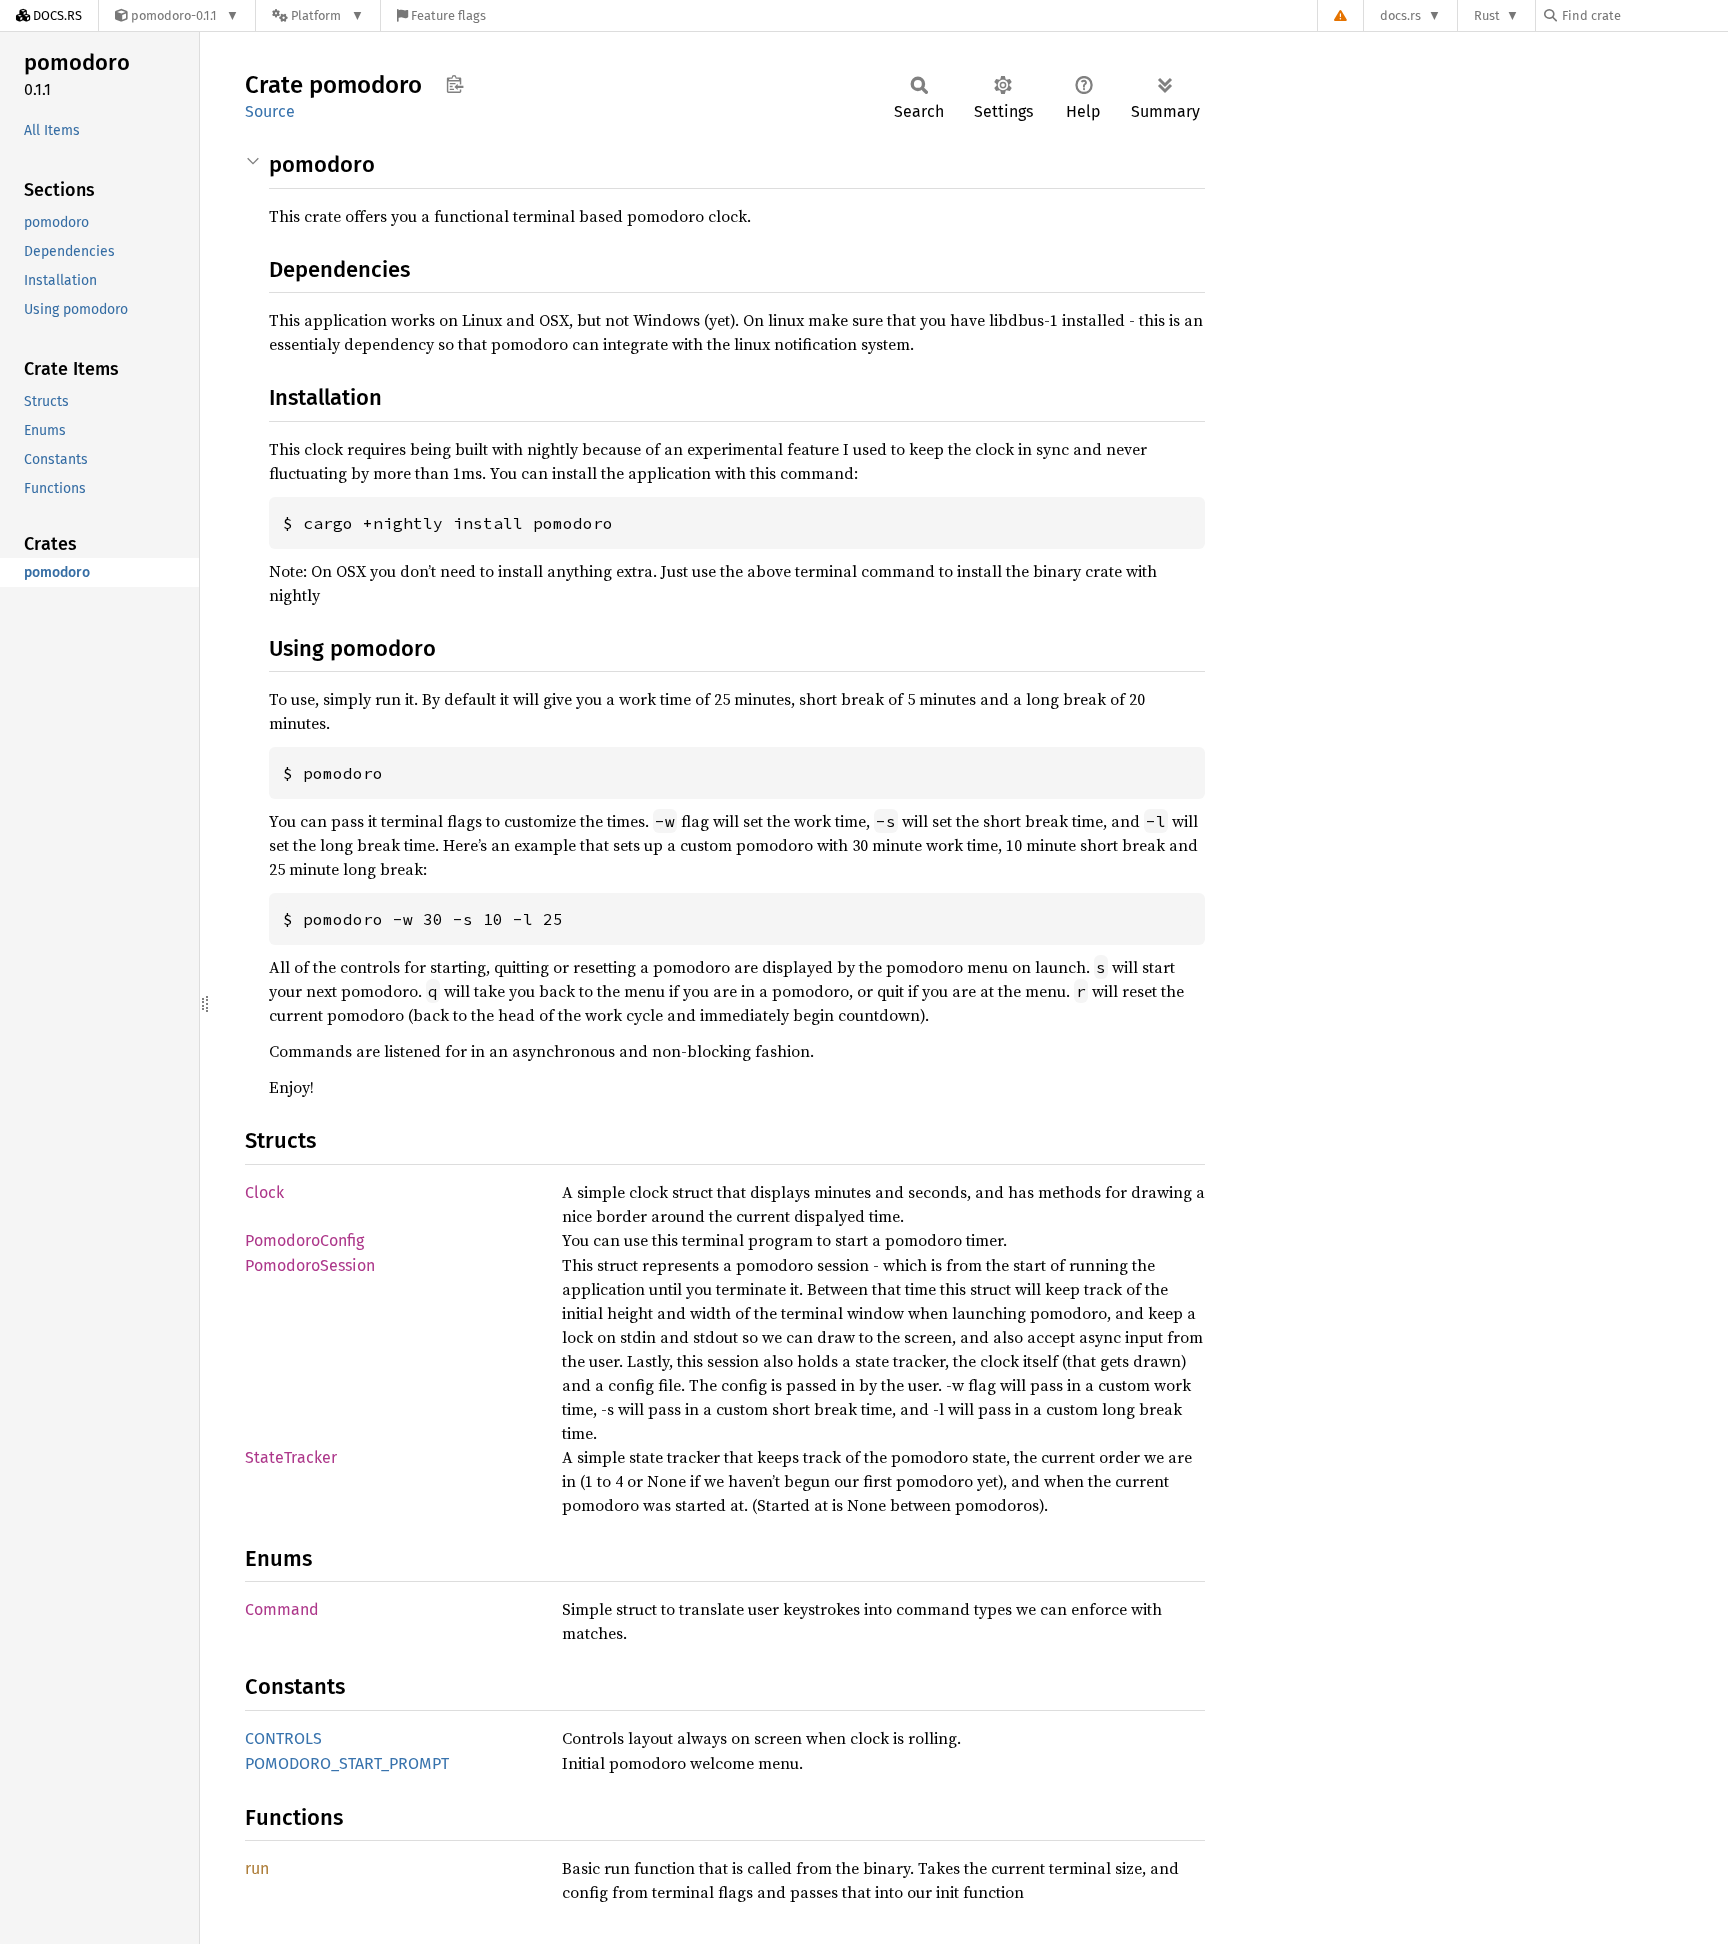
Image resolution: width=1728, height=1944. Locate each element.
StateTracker (291, 1457)
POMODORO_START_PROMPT (347, 1763)
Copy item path (454, 84)
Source (270, 111)
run (257, 1868)
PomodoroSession (310, 1265)
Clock (264, 1192)
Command (282, 1609)
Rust (1487, 15)
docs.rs (1400, 15)
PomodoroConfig (304, 1240)
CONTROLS (283, 1738)
